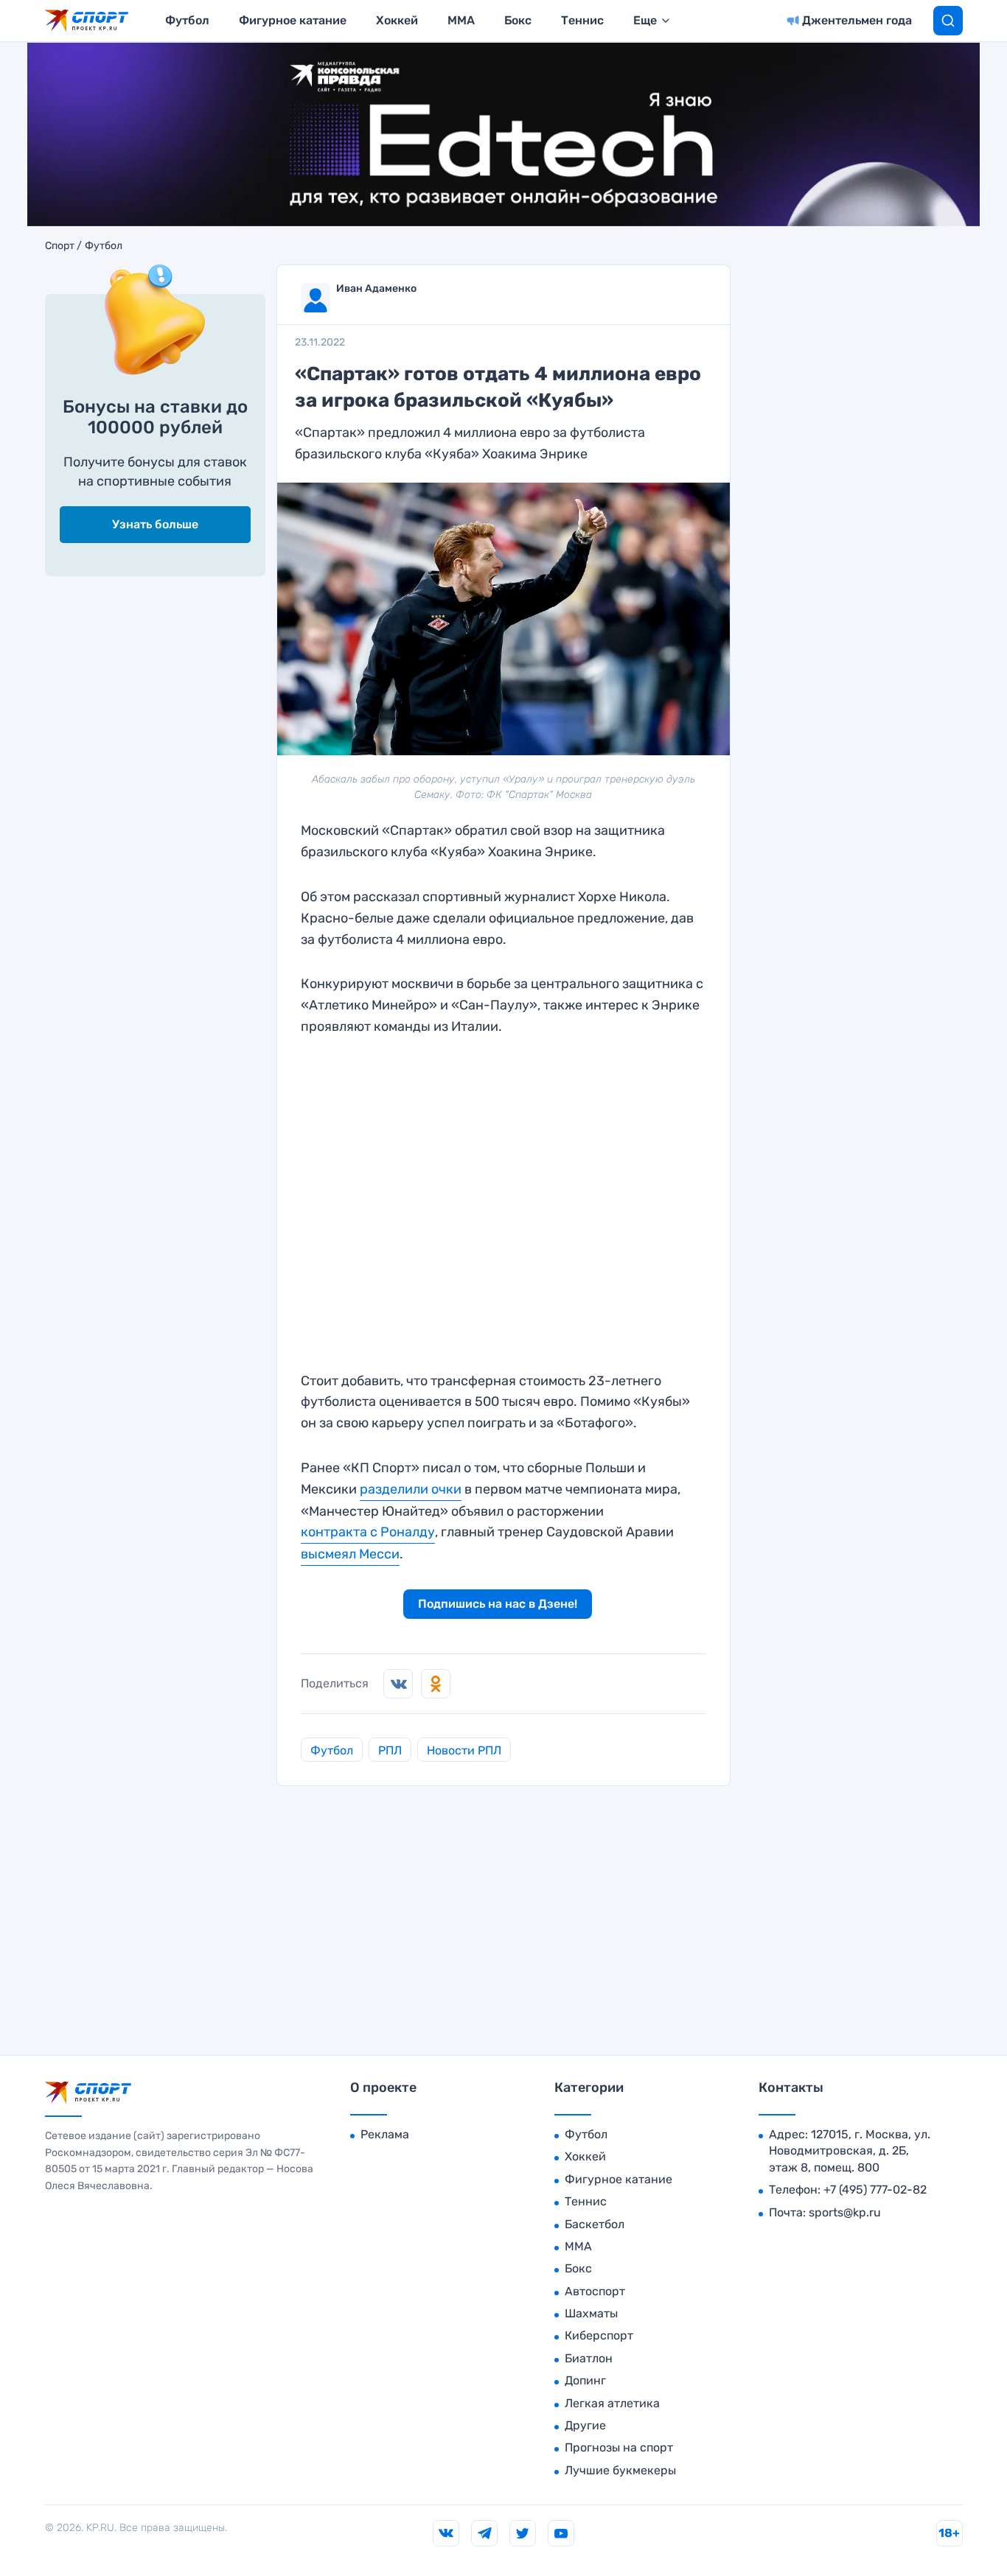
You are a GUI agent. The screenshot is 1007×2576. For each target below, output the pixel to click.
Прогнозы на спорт (619, 2447)
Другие (585, 2425)
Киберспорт (599, 2335)
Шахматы (591, 2313)
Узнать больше (155, 524)
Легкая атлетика (612, 2403)
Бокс (518, 20)
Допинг (585, 2380)
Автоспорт (595, 2291)
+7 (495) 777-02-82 (875, 2190)
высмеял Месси (350, 1554)
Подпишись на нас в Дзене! (498, 1604)
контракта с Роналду (368, 1532)
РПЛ (390, 1750)
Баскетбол (595, 2224)
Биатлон (589, 2358)
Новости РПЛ (464, 1750)
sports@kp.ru (845, 2212)
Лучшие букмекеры (620, 2470)
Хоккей (397, 20)
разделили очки (411, 1489)
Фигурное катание (293, 20)
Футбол (187, 20)
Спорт (60, 246)
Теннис (582, 20)
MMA (461, 20)
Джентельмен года (857, 20)
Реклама (385, 2134)
